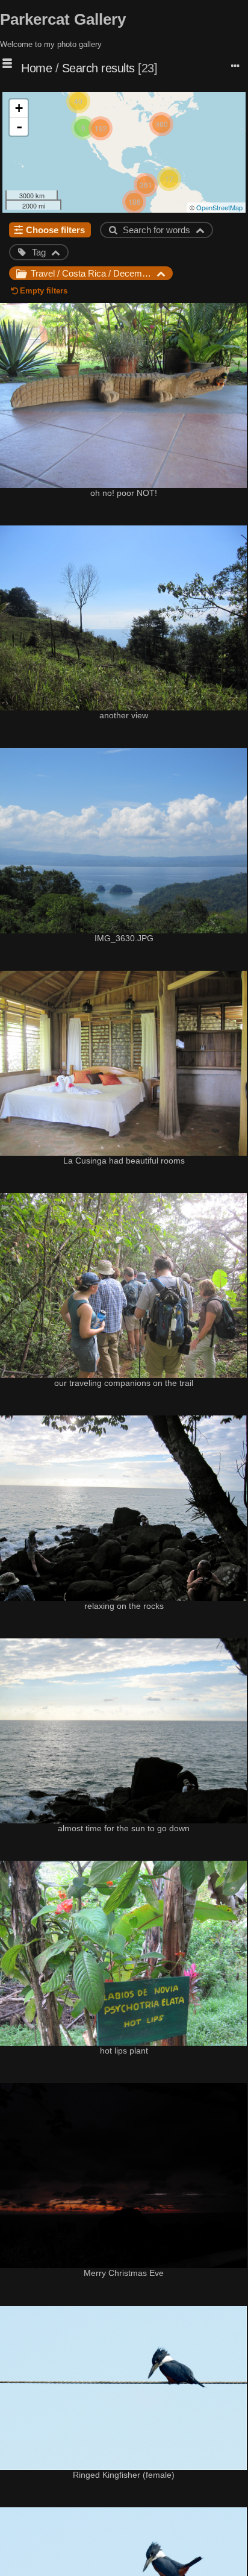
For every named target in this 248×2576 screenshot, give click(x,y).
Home (36, 68)
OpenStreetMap (219, 207)
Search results (98, 68)
